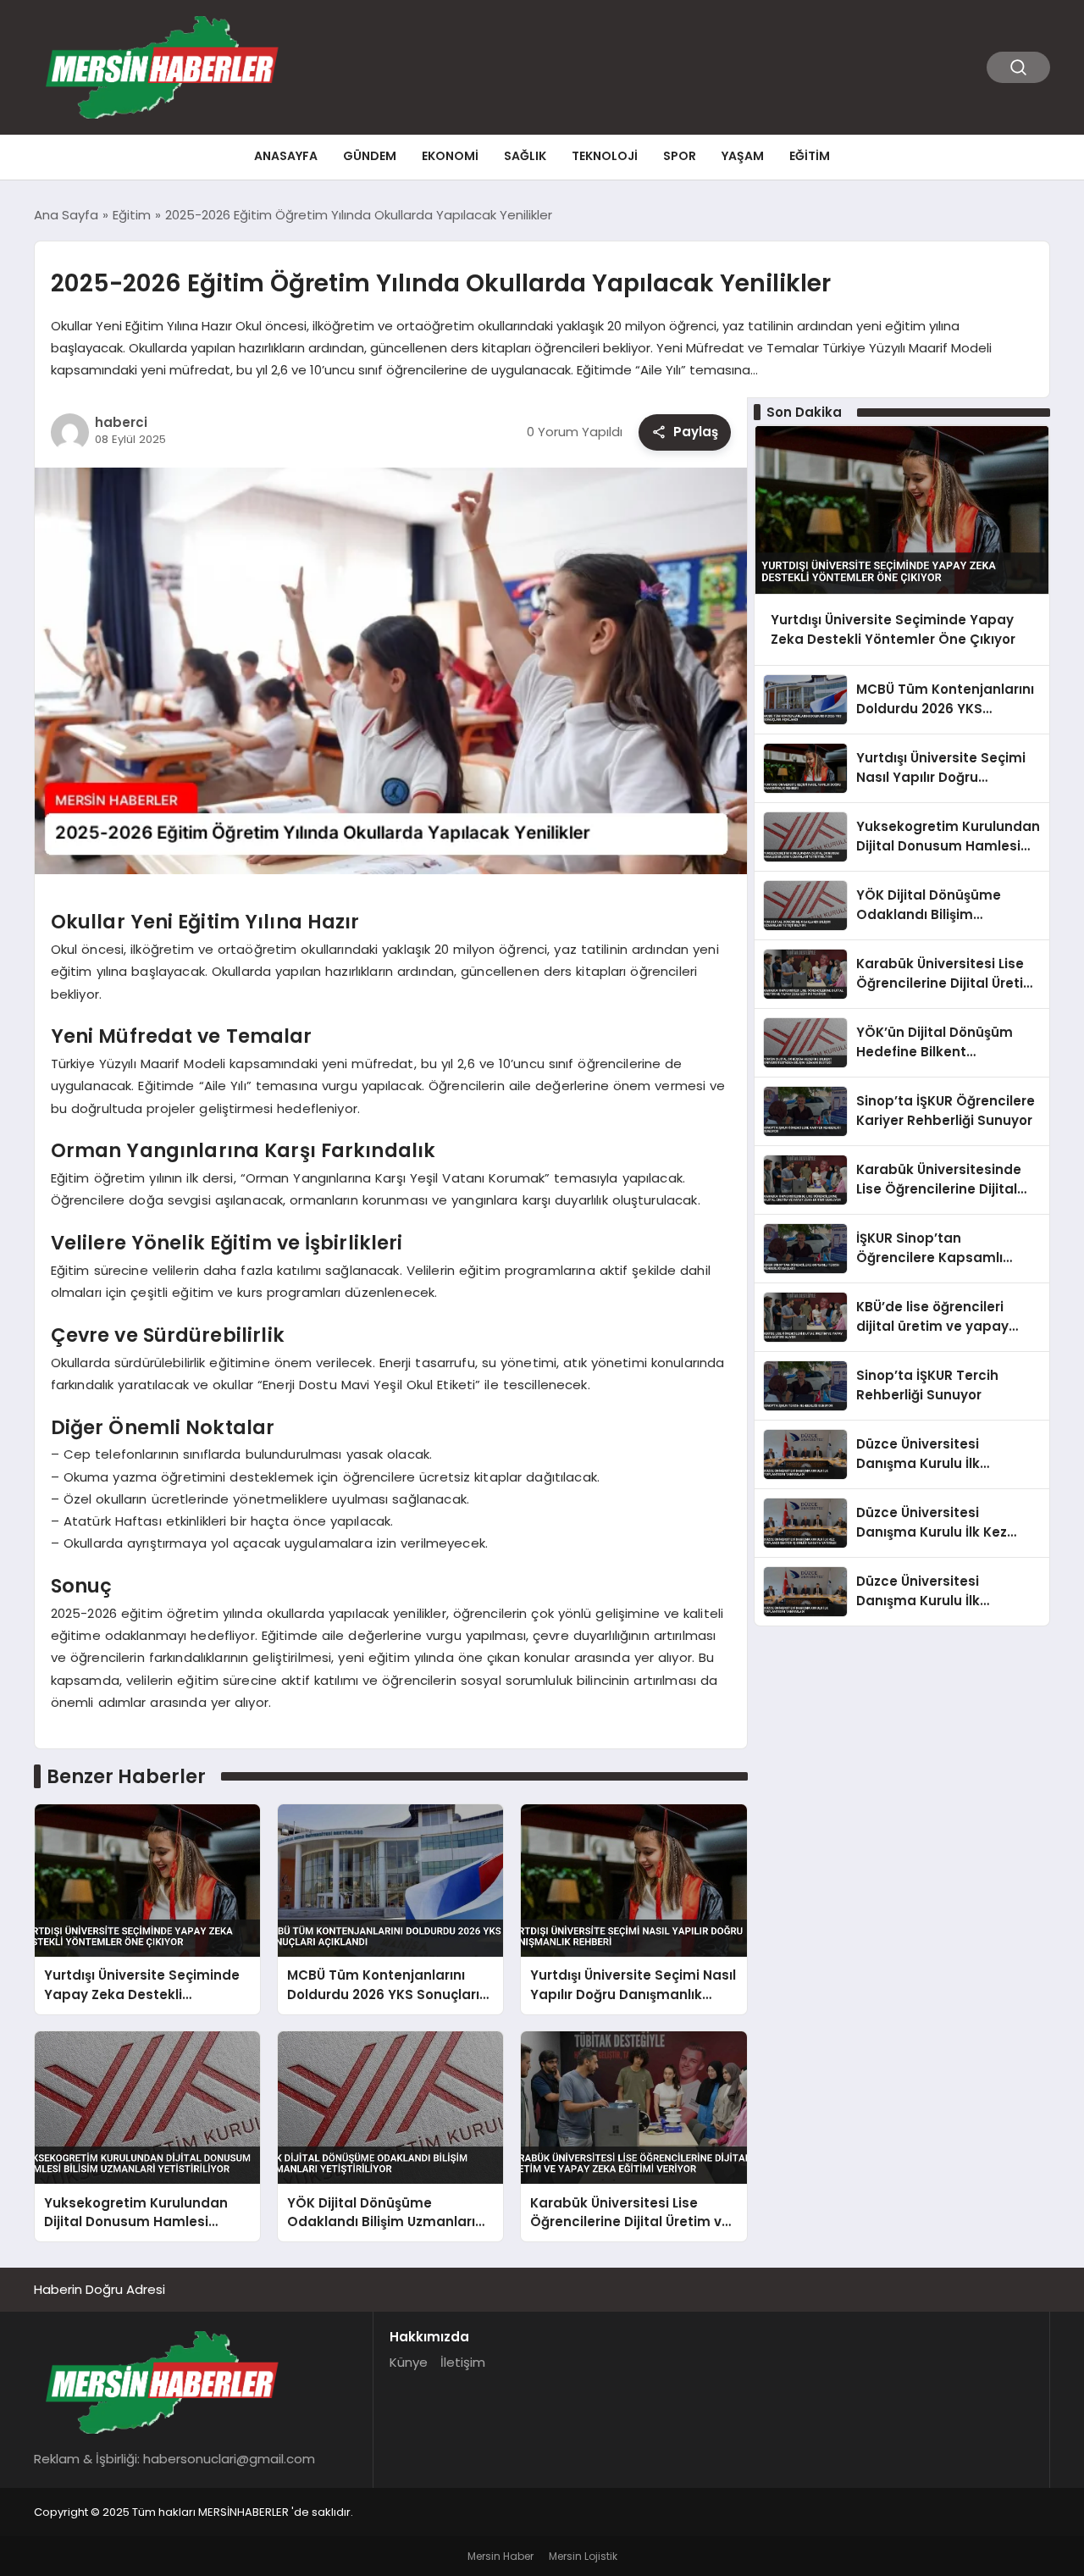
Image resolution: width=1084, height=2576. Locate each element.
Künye (409, 2362)
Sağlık (525, 156)
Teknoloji (605, 156)
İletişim (463, 2362)
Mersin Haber (501, 2556)
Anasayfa (286, 156)
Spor (680, 156)
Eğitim (810, 156)
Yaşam (743, 156)
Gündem (370, 156)
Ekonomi (450, 156)
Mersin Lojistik (583, 2556)
